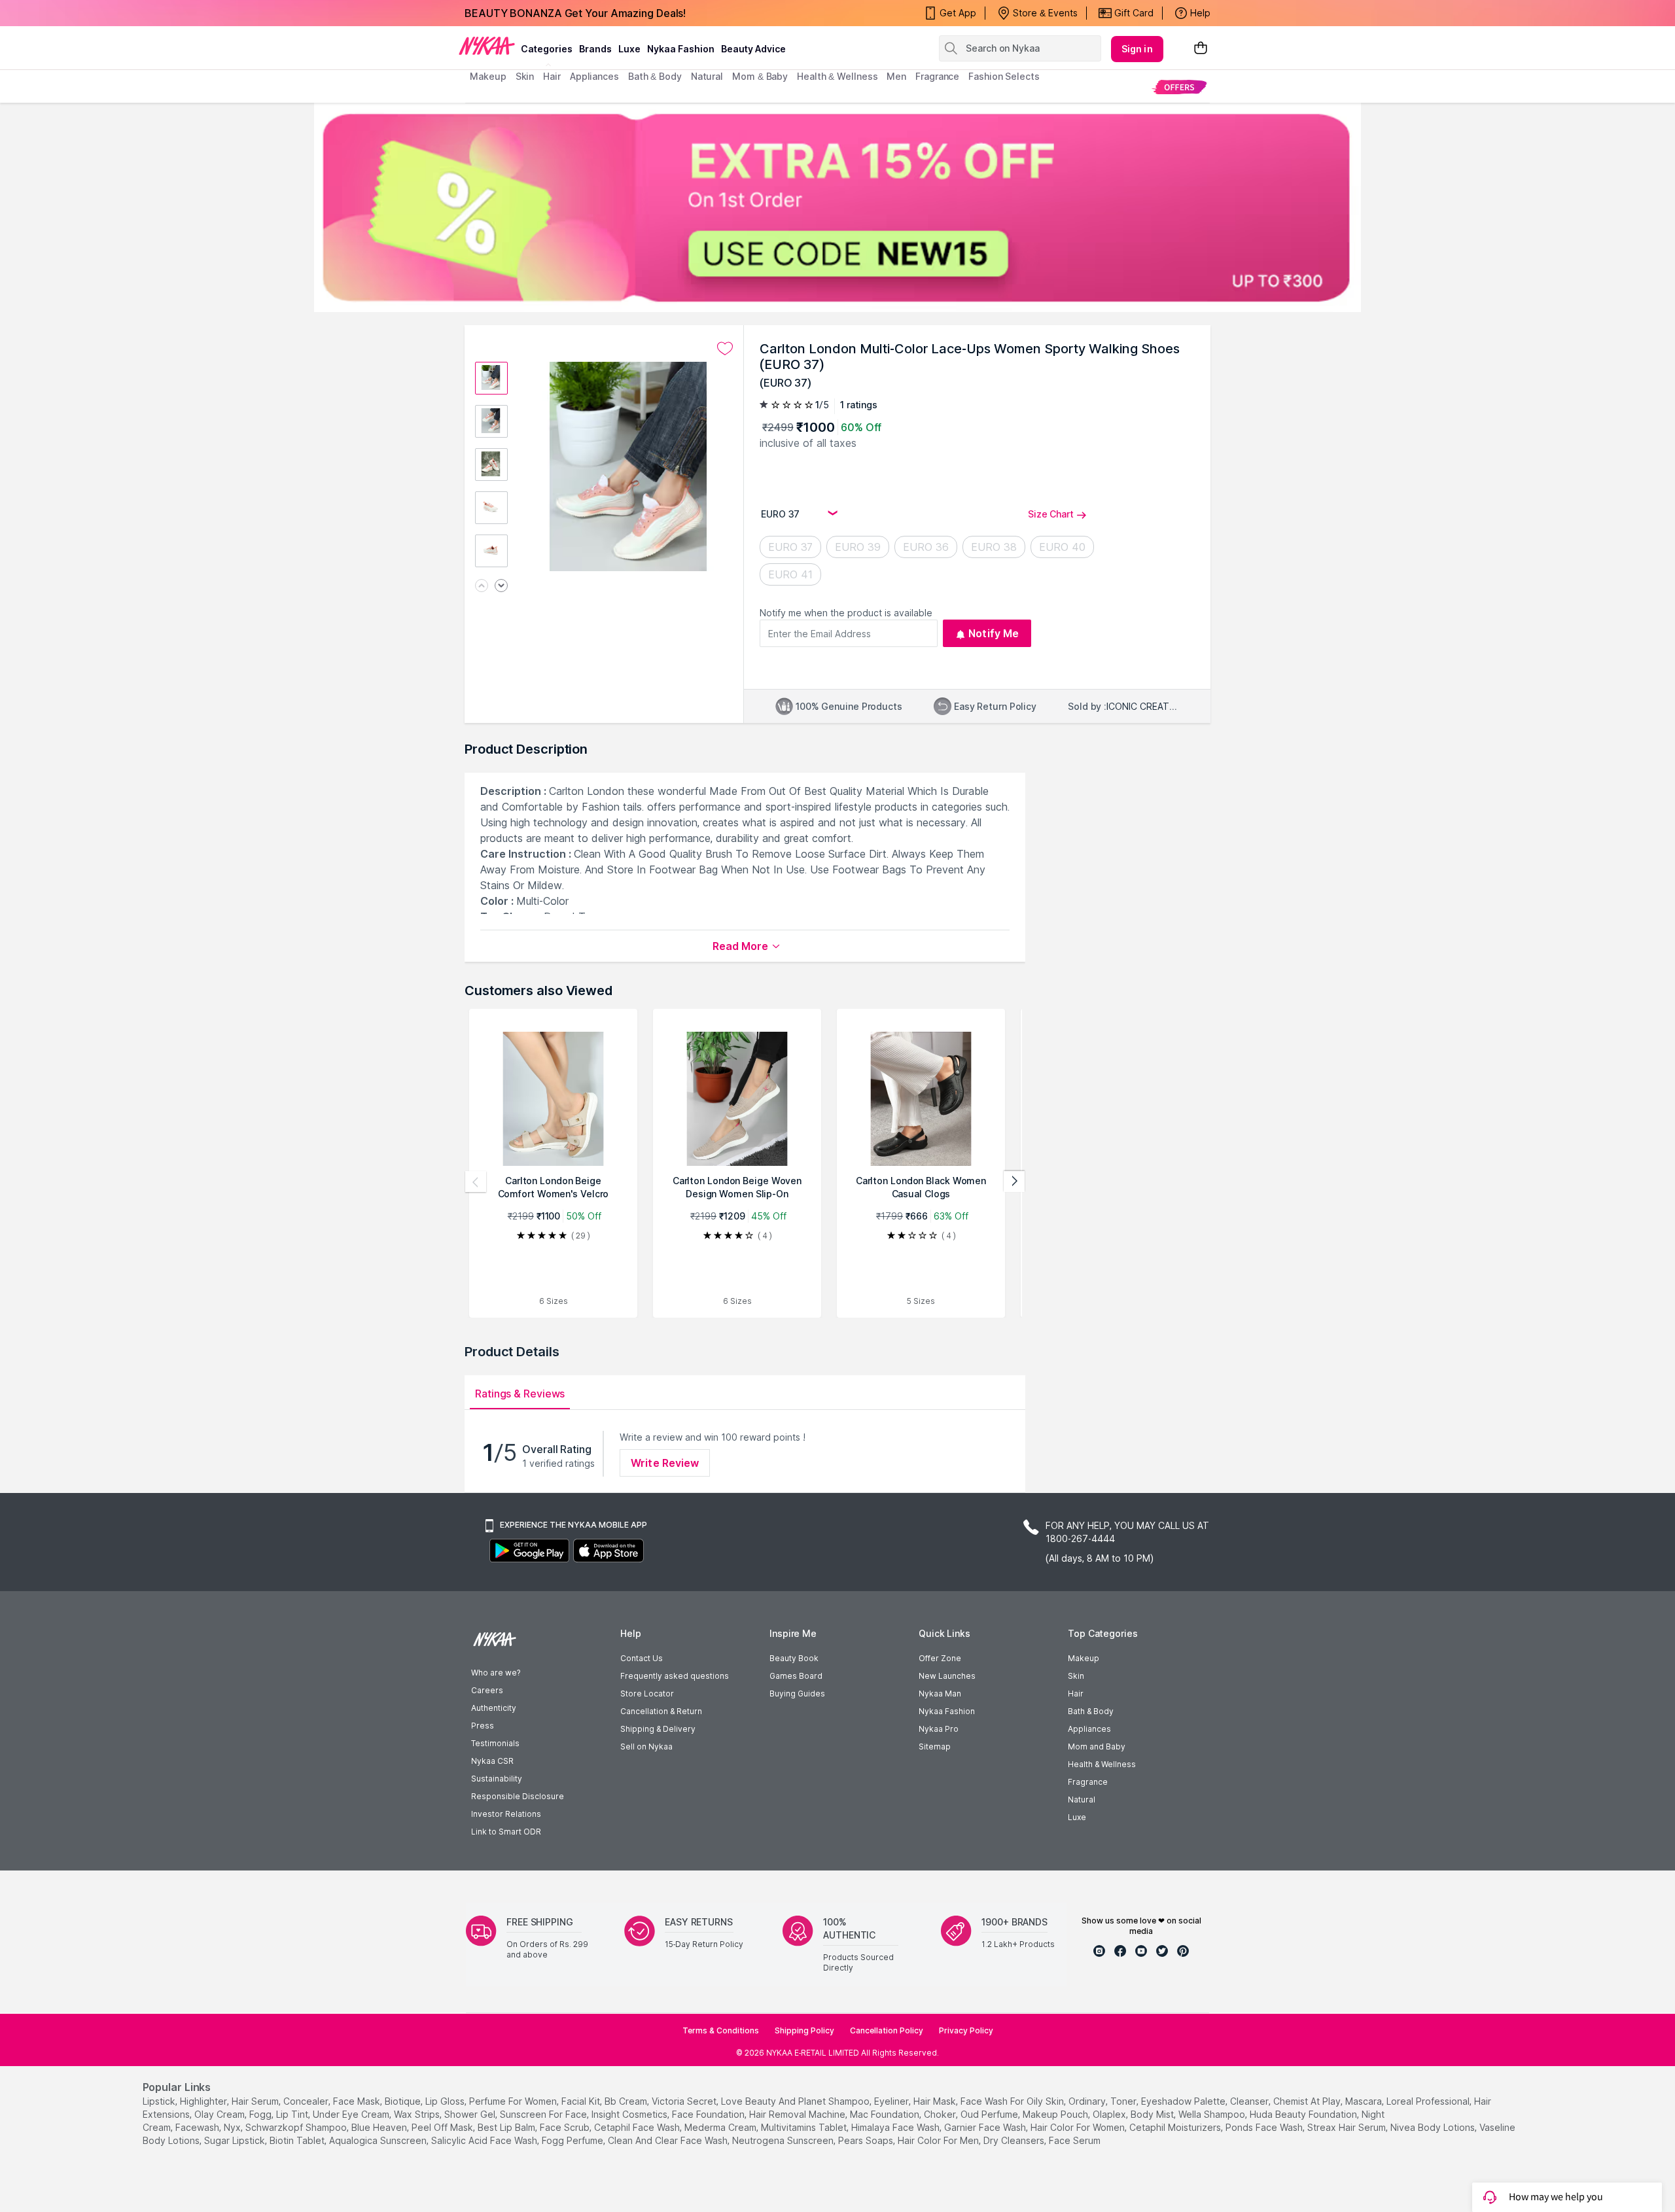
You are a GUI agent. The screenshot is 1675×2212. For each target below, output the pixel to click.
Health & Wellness (1102, 1764)
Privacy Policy (966, 2030)
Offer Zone (940, 1658)
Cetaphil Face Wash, (638, 2127)
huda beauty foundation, (1304, 2114)
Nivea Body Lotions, (1434, 2127)
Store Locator (647, 1694)
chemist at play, (1308, 2101)
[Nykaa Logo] (487, 45)
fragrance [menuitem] (937, 76)
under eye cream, (352, 2114)
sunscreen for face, (544, 2114)
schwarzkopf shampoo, (297, 2127)
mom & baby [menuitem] (760, 76)
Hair (1076, 1694)
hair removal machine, (798, 2114)
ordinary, (1088, 2101)
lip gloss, (446, 2101)
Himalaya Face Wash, (896, 2127)
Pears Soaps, (867, 2140)
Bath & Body (1091, 1711)
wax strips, (418, 2114)
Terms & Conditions (721, 2030)
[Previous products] (476, 1182)
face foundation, (709, 2114)
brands (595, 49)
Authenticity (494, 1708)
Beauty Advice (753, 49)
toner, (1124, 2101)
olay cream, (220, 2114)
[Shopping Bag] (1201, 49)
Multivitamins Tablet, (805, 2127)
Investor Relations (506, 1814)
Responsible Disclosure (518, 1796)
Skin (1076, 1676)
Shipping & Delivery (658, 1729)
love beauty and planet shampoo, (796, 2101)
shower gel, (471, 2114)
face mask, (358, 2101)
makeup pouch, (1056, 2114)
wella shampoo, (1213, 2114)
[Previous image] (482, 587)
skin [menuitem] (525, 76)
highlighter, (204, 2101)
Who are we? (496, 1673)
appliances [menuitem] (594, 76)
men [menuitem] (896, 76)
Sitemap (935, 1747)
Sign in (1137, 49)
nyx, (233, 2127)
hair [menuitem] (552, 76)
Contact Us (642, 1658)
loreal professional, (1429, 2101)
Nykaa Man (940, 1694)
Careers (487, 1690)
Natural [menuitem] (707, 76)
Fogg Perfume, (573, 2140)
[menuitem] (1179, 87)
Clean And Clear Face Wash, (669, 2140)
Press (483, 1726)
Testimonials (495, 1743)
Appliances (1089, 1729)
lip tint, (293, 2114)
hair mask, (936, 2101)
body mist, (1153, 2114)
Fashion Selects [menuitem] (1004, 76)
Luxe (1077, 1817)
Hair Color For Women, (1079, 2127)
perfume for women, (514, 2101)
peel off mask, (443, 2127)
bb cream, (627, 2101)
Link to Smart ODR (506, 1832)
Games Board (796, 1676)
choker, (941, 2114)
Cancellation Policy (887, 2030)
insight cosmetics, (630, 2114)
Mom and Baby (1097, 1747)
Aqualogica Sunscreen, (379, 2140)
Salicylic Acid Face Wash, (485, 2140)
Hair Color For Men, (939, 2140)
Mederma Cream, (721, 2127)
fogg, (261, 2114)
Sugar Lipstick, (236, 2140)
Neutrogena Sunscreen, (784, 2140)
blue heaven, (380, 2127)
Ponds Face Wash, (1265, 2127)
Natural (1082, 1799)
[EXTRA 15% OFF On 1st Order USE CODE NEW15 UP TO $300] (837, 207)
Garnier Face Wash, (986, 2127)
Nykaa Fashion (681, 49)
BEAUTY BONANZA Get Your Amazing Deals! (575, 13)
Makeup (1084, 1658)
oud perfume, (990, 2114)
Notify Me (994, 633)
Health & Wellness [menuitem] (837, 76)
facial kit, (582, 2101)
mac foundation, (886, 2114)
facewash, (198, 2127)
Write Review (665, 1463)
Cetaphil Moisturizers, (1176, 2127)
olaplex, (1110, 2114)
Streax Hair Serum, (1348, 2127)
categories (547, 49)
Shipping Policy (804, 2030)
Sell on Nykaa (646, 1747)
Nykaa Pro (939, 1729)
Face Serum (1075, 2140)
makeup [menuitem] (488, 76)
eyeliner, (892, 2101)
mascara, (1365, 2101)
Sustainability (497, 1779)
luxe (629, 49)
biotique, (404, 2101)
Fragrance (1088, 1782)
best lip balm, (507, 2127)
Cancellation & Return (661, 1711)
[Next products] (1014, 1182)
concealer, (307, 2101)
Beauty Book (794, 1658)
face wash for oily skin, (1013, 2101)
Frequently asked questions (675, 1676)
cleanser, (1250, 2101)
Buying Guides (797, 1694)
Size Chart (1051, 514)
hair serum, (256, 2101)
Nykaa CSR (492, 1761)
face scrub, (566, 2127)
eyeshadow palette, (1184, 2101)
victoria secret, (685, 2101)
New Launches (947, 1676)
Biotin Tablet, (298, 2140)
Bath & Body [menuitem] (655, 76)
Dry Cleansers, (1015, 2140)
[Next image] (501, 587)
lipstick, (160, 2101)
